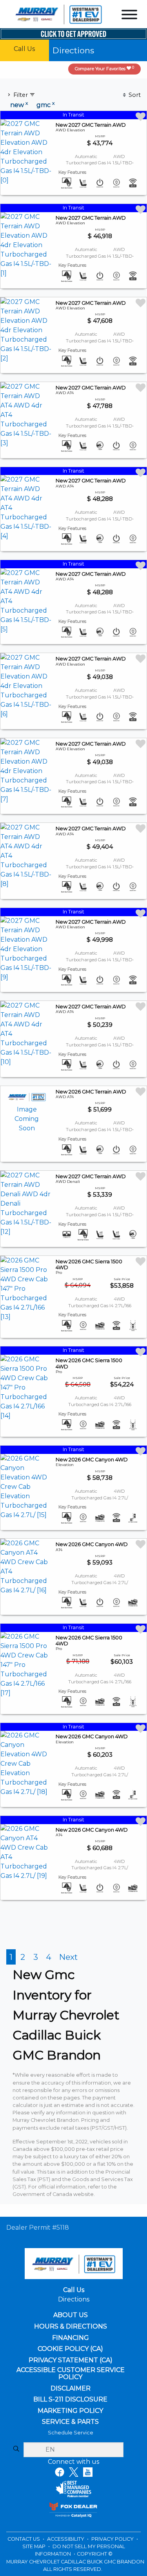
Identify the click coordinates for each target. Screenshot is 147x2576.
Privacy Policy (113, 2539)
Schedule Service (71, 2433)
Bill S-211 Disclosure (70, 2400)
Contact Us (24, 2539)
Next (68, 1957)
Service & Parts (70, 2422)
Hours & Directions (71, 2327)
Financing (71, 2338)
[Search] (16, 2449)
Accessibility (66, 2539)
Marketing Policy (70, 2411)
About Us (71, 2315)
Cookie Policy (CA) (70, 2349)
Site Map (34, 2546)
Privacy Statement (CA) (71, 2360)
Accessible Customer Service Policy (71, 2373)
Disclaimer (71, 2389)
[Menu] (129, 16)
